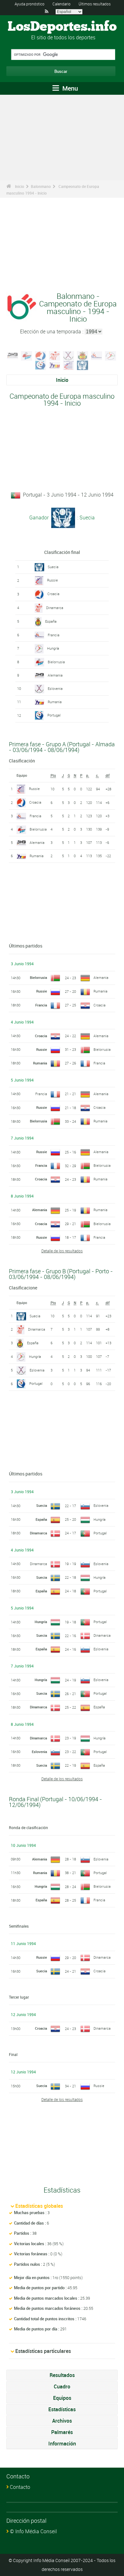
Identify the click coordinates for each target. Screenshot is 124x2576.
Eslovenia (55, 688)
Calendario (62, 4)
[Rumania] (55, 365)
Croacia (53, 594)
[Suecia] (83, 365)
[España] (83, 355)
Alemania (55, 675)
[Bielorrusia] (27, 355)
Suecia (53, 567)
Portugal (54, 715)
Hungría (53, 648)
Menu (69, 88)
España (51, 621)
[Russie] (69, 365)
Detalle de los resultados (62, 1251)
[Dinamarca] (55, 355)
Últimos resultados (95, 4)
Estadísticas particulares (43, 2351)
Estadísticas (62, 2409)
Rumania (55, 702)
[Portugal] (41, 365)
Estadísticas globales (39, 2206)
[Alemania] (13, 355)
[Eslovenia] (69, 355)
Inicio (20, 186)
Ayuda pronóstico (30, 4)
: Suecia (85, 517)
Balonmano (41, 186)
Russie (52, 580)
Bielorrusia (56, 662)
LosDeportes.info (62, 27)
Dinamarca (55, 608)
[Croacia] (41, 355)
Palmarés (62, 2432)
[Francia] (97, 355)
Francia (54, 635)
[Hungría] (111, 355)
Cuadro (62, 2386)
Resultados (62, 2375)
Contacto (20, 2487)
